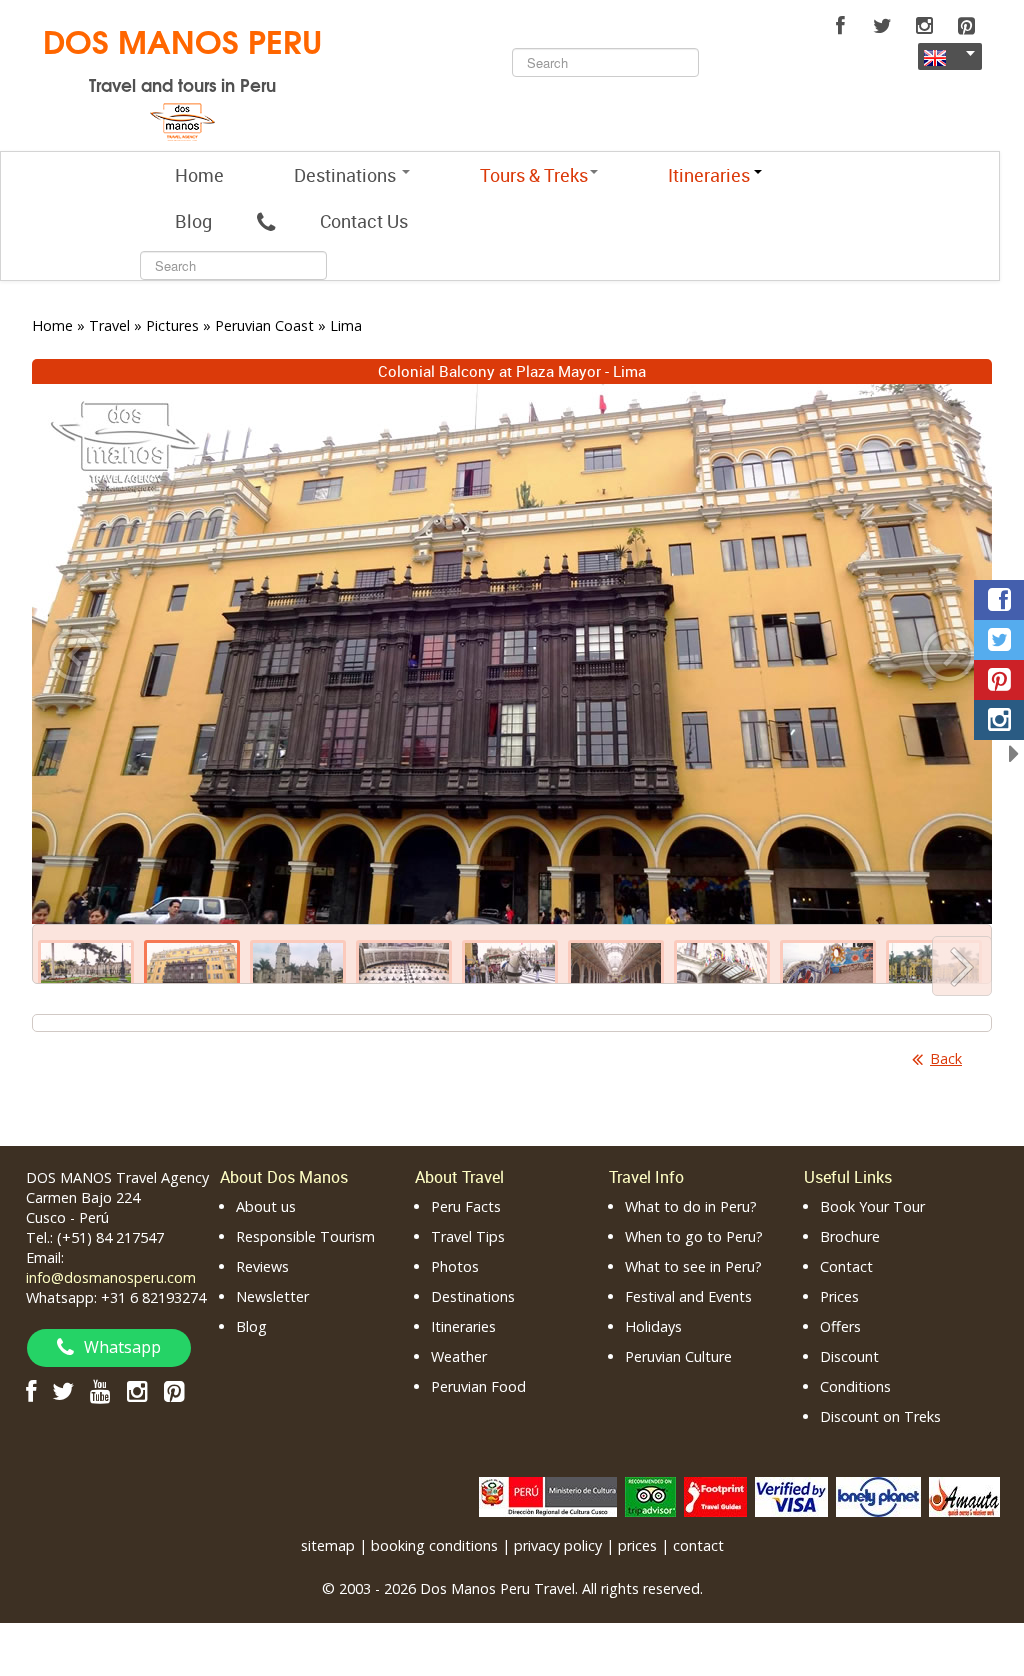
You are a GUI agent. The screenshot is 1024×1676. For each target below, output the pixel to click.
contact (698, 1545)
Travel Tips (468, 1236)
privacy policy (558, 1545)
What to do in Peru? (691, 1206)
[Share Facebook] (999, 600)
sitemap (328, 1545)
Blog (193, 221)
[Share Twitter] (999, 640)
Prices (839, 1296)
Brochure (850, 1236)
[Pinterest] (966, 26)
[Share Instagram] (999, 720)
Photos (455, 1266)
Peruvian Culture (678, 1356)
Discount (849, 1356)
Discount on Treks (880, 1416)
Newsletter (272, 1296)
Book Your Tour (872, 1206)
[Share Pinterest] (999, 680)
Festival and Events (688, 1296)
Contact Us (364, 221)
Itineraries (463, 1326)
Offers (840, 1326)
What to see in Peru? (693, 1266)
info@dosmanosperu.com (111, 1277)
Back (946, 1058)
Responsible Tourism (305, 1236)
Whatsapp (122, 1347)
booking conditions (434, 1545)
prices (637, 1545)
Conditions (855, 1386)
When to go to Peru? (694, 1236)
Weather (459, 1356)
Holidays (653, 1326)
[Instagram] (924, 26)
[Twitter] (882, 26)
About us (266, 1206)
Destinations (347, 175)
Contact (846, 1266)
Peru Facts (466, 1206)
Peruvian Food (478, 1386)
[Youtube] (100, 1390)
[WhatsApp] (266, 221)
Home (199, 175)
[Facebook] (840, 26)
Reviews (262, 1266)
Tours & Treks (534, 175)
